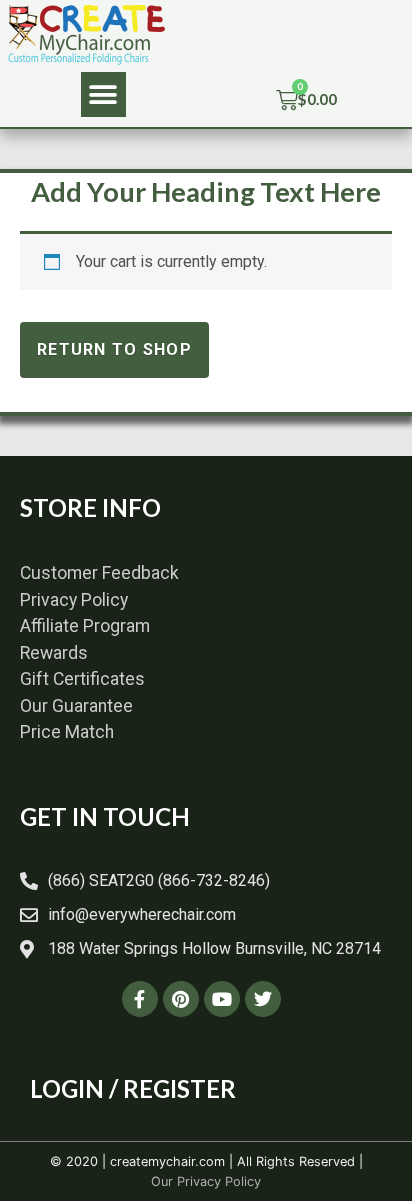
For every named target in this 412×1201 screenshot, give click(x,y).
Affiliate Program (85, 626)
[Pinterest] (181, 999)
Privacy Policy (74, 600)
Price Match (67, 732)
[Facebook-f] (140, 999)
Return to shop (114, 349)
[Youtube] (222, 999)
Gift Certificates (82, 679)
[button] (103, 94)
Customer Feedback (99, 573)
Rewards (54, 653)
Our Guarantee (76, 706)
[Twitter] (263, 999)
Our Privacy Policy (206, 1181)
